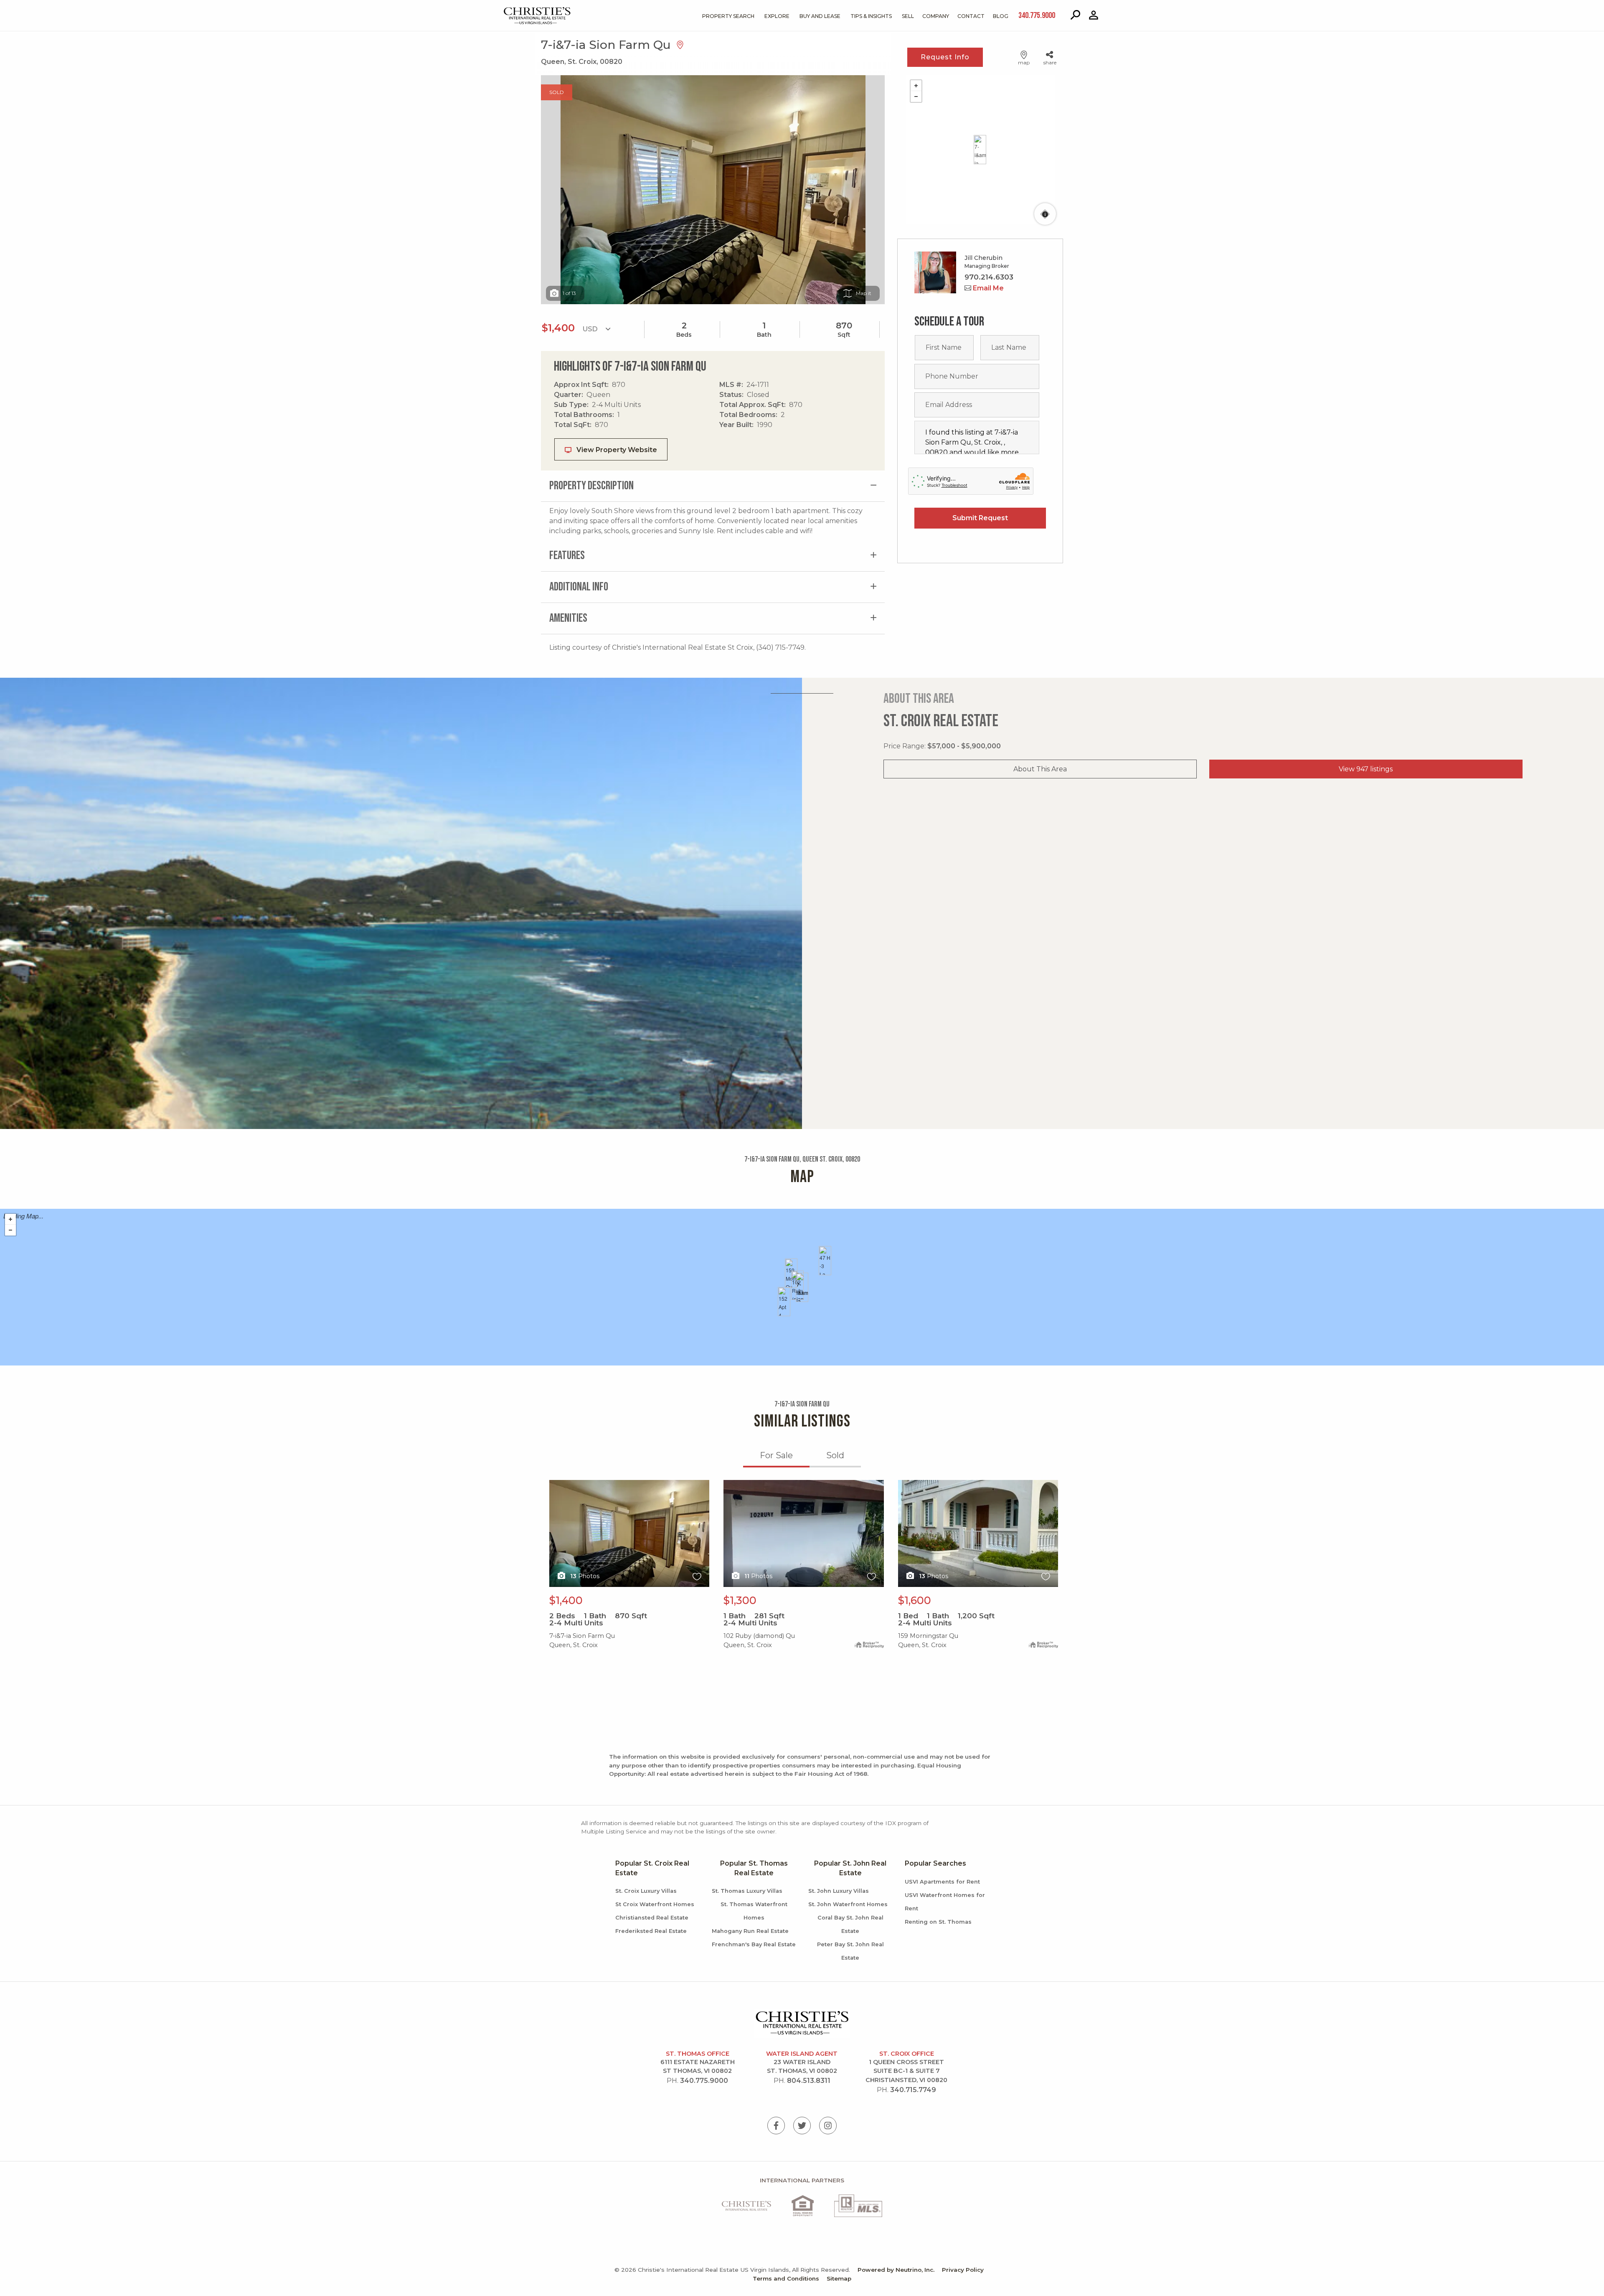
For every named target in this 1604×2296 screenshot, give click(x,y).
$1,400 (566, 1600)
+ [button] (916, 86)
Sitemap (839, 2278)
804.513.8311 (809, 2081)
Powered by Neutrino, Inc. (896, 2270)
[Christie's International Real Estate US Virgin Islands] (516, 9)
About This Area (1040, 769)
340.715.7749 (913, 2090)
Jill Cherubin (983, 258)
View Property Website (616, 450)
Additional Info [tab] (579, 587)
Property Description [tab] (591, 486)
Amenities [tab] (568, 618)
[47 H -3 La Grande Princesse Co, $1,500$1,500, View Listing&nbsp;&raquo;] (825, 1261)
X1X (555, 1485)
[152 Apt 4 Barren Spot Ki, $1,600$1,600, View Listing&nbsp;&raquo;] (784, 1302)
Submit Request (980, 518)
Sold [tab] (835, 1455)
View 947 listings (1366, 769)
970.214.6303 (989, 277)
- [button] (916, 97)
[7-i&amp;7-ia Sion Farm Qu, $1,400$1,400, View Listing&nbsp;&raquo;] (802, 1287)
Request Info (945, 57)
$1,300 (740, 1600)
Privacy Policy (963, 2270)
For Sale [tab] (776, 1455)
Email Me (987, 288)
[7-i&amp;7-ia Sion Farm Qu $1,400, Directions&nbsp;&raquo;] (980, 150)
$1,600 (915, 1600)
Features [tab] (567, 556)
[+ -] (980, 150)
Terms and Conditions (786, 2278)
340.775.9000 (704, 2081)
